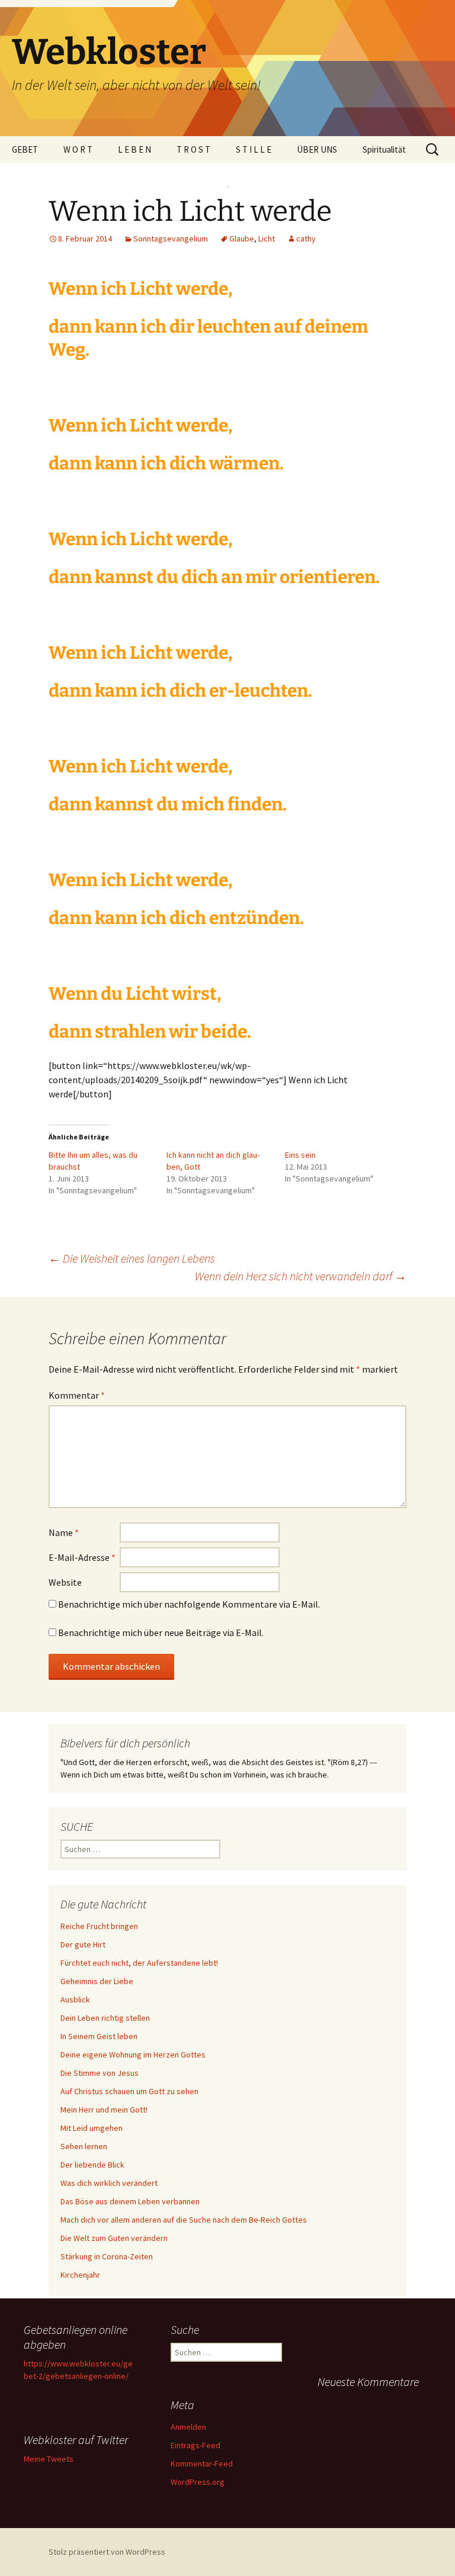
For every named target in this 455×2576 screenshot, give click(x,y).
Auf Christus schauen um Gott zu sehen (129, 2091)
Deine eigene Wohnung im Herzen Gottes (133, 2055)
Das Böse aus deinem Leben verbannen (130, 2201)
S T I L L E (254, 149)
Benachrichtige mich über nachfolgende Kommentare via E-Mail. (189, 1604)
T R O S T (193, 149)
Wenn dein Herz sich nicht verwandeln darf (301, 1276)
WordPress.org (198, 2482)
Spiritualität (384, 149)
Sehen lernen (84, 2146)
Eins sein (300, 1155)
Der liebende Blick (92, 2165)
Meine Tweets (49, 2459)
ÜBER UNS (317, 149)
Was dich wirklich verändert (109, 2183)
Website (65, 1582)
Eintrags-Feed (196, 2445)
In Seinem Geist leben (99, 2036)
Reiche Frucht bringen (99, 1926)
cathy (306, 239)
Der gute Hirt (83, 1944)
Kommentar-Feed (202, 2464)
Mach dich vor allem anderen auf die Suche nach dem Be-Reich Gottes (184, 2220)
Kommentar (77, 1395)
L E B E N (134, 149)
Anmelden (188, 2427)
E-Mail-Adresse (82, 1557)
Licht (267, 239)
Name (64, 1532)
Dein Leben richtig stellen (105, 2018)
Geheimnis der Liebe (97, 1981)
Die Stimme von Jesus (100, 2073)
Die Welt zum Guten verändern (114, 2238)
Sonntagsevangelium (171, 239)
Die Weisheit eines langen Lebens (132, 1258)
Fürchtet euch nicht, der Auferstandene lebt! (139, 1963)
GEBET (25, 149)
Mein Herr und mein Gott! (104, 2110)
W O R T (78, 149)
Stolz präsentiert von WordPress (107, 2552)
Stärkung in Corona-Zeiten (107, 2256)
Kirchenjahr (80, 2275)
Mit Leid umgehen (92, 2128)
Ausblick (75, 1999)
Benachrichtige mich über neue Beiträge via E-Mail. (161, 1632)
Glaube (242, 239)
